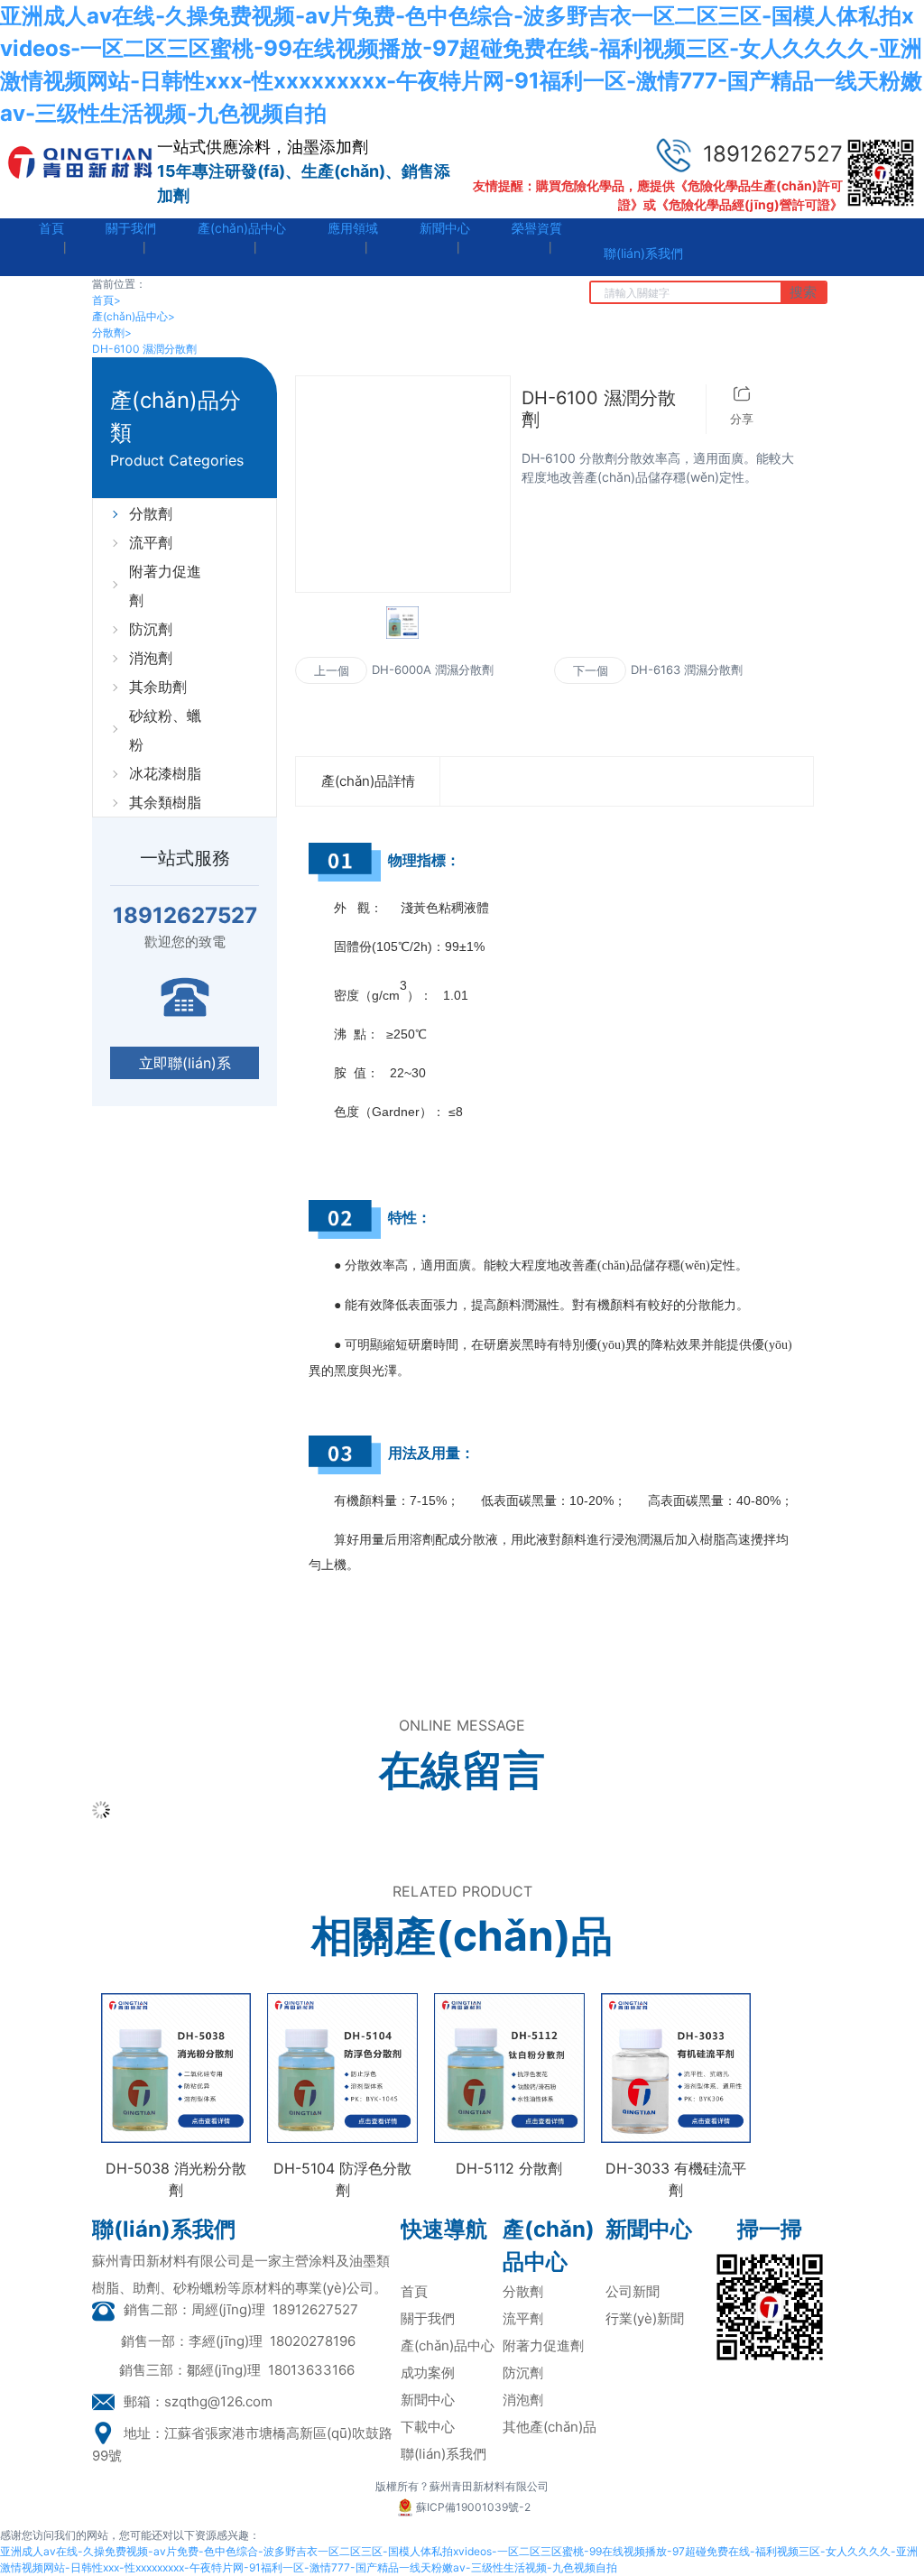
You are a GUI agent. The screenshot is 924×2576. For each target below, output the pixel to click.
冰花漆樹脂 (165, 773)
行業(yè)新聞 (645, 2318)
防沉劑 (151, 629)
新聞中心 (428, 2400)
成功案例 (428, 2373)
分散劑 (112, 332)
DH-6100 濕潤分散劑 (144, 349)
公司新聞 (633, 2291)
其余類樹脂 (165, 802)
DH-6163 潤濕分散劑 (687, 669)
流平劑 (151, 542)
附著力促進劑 (165, 586)
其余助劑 (158, 687)
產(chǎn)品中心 (134, 316)
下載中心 (428, 2427)
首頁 (106, 300)
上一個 (332, 670)
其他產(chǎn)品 (550, 2427)
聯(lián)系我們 (444, 2454)
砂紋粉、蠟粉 (165, 730)
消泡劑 (151, 658)
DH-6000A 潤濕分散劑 (433, 669)
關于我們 (428, 2318)
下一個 (591, 670)
